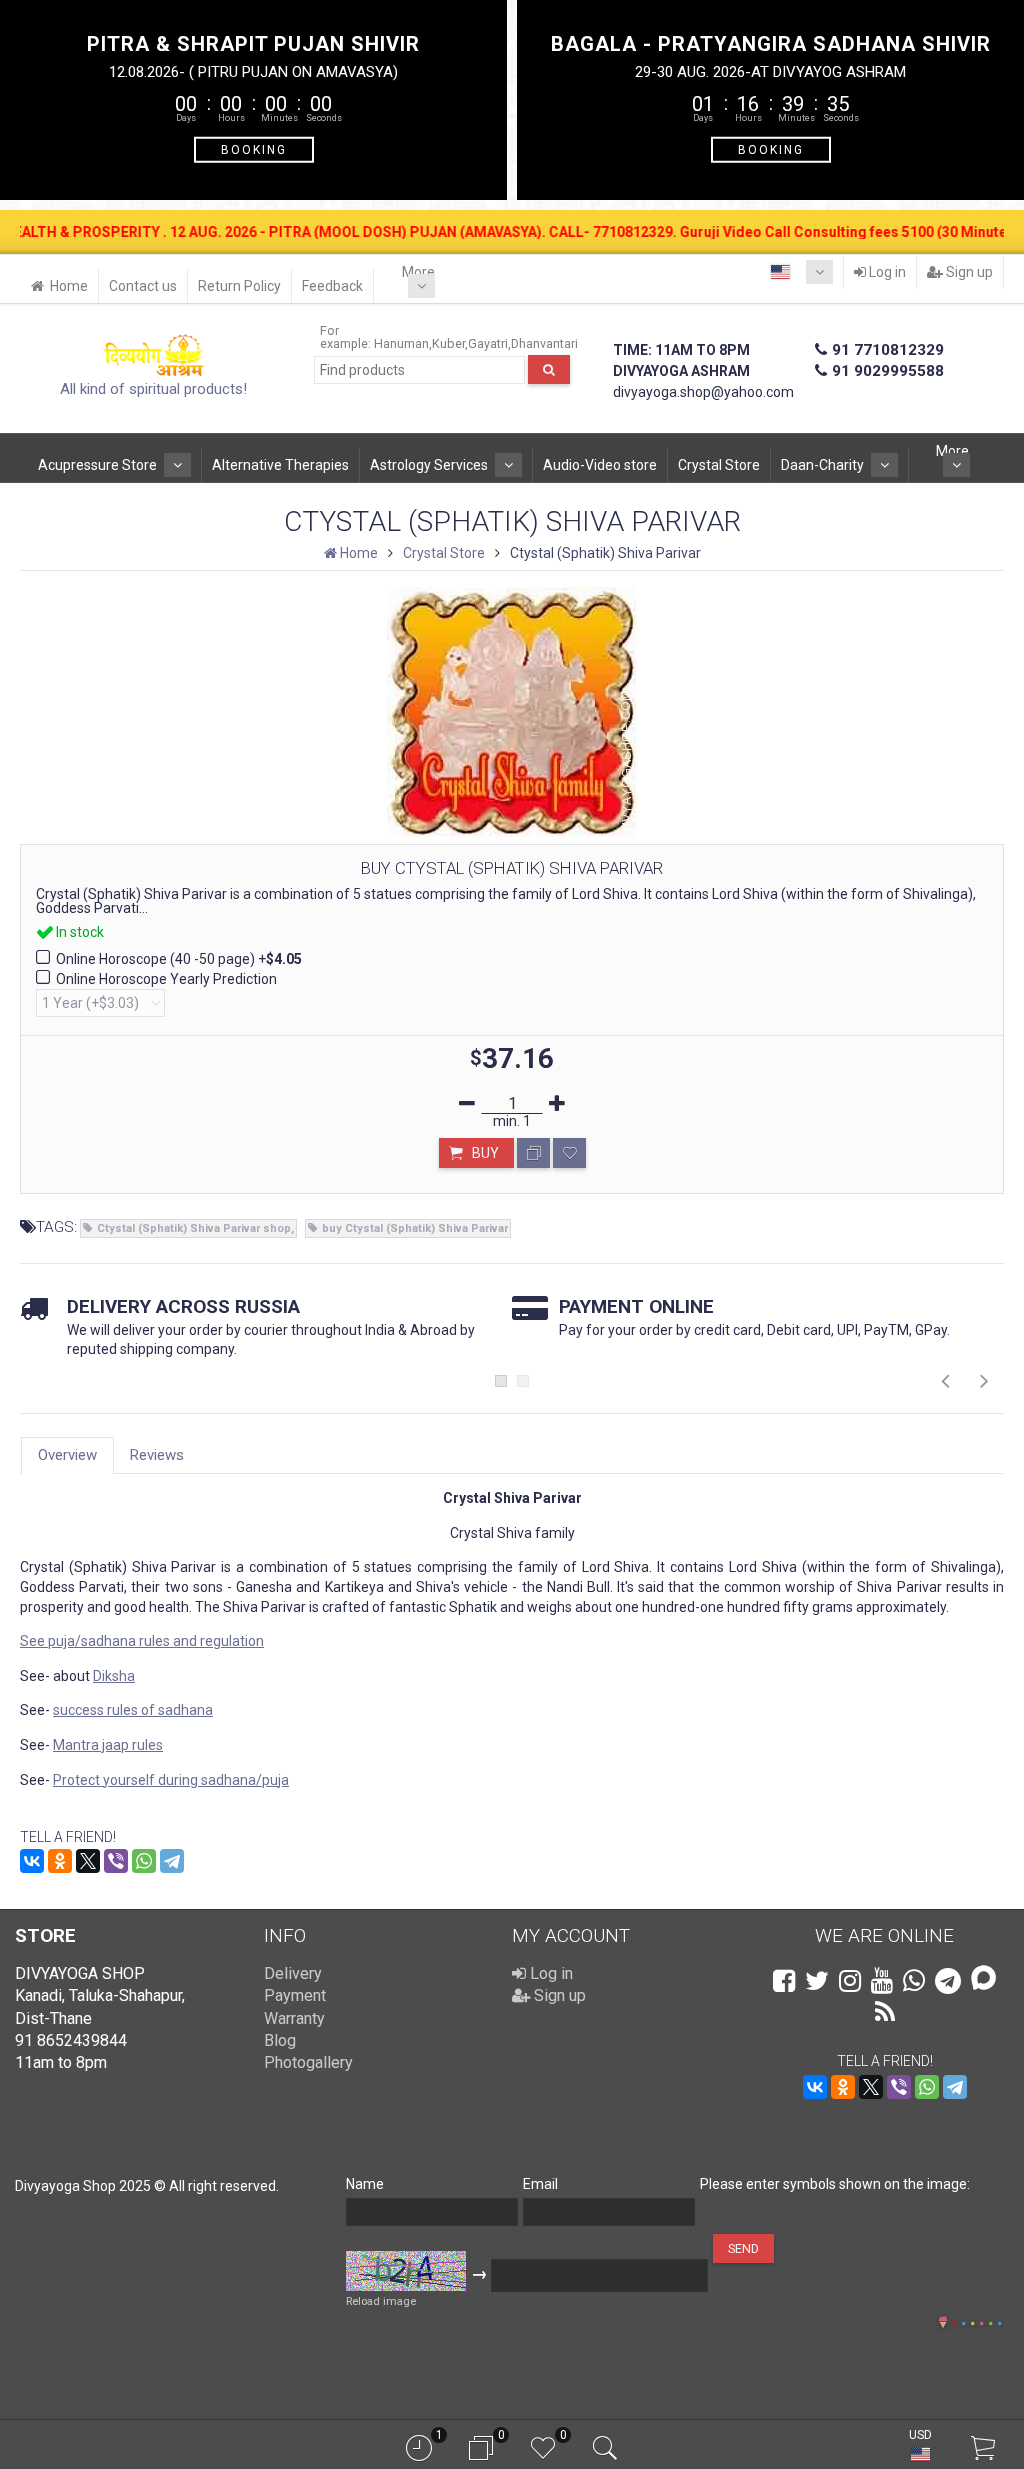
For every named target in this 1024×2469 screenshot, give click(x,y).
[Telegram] (172, 1861)
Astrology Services (429, 465)
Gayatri (488, 343)
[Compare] (533, 1153)
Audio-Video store (600, 465)
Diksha (114, 1676)
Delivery (293, 1973)
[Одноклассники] (60, 1861)
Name (365, 2184)
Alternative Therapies (280, 465)
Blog (280, 2040)
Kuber (448, 343)
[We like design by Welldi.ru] (943, 2324)
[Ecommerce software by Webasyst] (977, 2320)
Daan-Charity (822, 465)
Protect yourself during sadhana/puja (171, 1780)
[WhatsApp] (144, 1861)
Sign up (968, 272)
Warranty (294, 2018)
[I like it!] (569, 1153)
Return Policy (239, 286)
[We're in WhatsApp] (914, 1981)
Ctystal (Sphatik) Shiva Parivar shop (194, 1228)
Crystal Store (719, 465)
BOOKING (254, 149)
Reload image (381, 2301)
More (418, 272)
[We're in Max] (983, 1979)
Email (540, 2184)
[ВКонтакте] (32, 1861)
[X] (88, 1861)
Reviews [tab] (157, 1455)
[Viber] (116, 1861)
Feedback (332, 286)
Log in (886, 272)
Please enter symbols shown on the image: (835, 2184)
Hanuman (401, 343)
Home (69, 286)
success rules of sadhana (133, 1710)
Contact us (143, 286)
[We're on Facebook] (784, 1981)
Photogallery (308, 2062)
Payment (295, 1995)
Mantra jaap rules (108, 1745)
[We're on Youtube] (882, 1981)
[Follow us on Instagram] (850, 1981)
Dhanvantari (544, 343)
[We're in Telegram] (948, 1981)
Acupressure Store (97, 465)
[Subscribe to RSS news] (885, 2012)
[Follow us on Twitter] (817, 1981)
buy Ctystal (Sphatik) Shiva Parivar (415, 1228)
